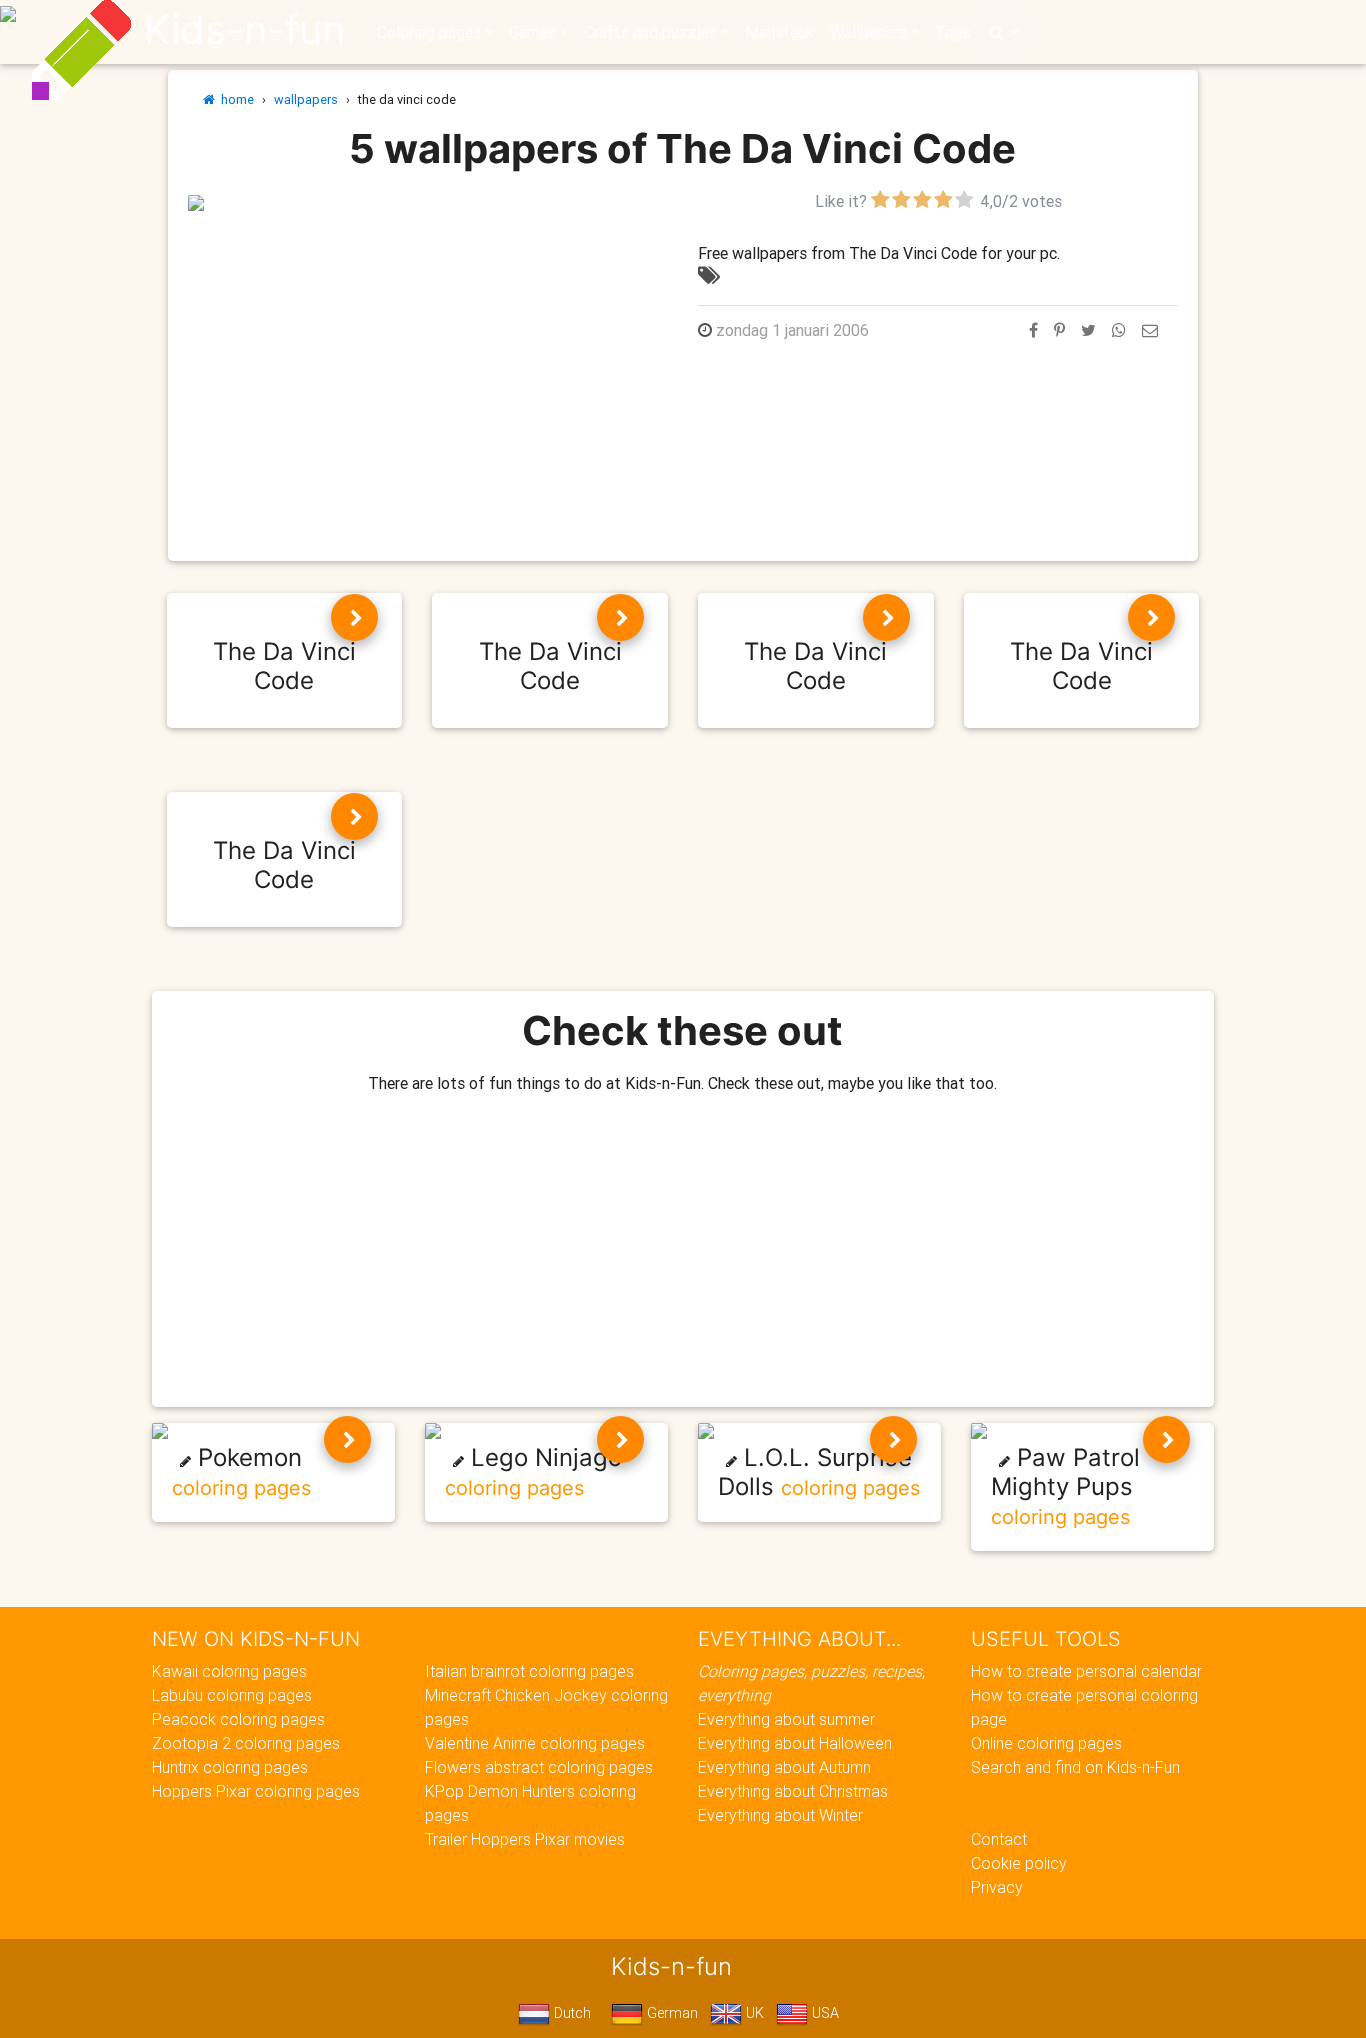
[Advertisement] (428, 353)
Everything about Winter (780, 1815)
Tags (952, 32)
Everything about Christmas (793, 1791)
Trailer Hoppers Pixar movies (525, 1839)
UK (753, 2013)
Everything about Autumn (784, 1767)
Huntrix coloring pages (230, 1767)
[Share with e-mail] (1150, 330)
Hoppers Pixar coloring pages (256, 1791)
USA (823, 2013)
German (670, 2013)
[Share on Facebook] (1033, 330)
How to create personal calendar (1086, 1671)
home (234, 99)
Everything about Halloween (795, 1743)
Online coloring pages (1046, 1743)
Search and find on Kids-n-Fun (1075, 1767)
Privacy (997, 1887)
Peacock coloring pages (238, 1719)
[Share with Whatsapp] (1119, 330)
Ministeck (779, 32)
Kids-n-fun (244, 30)
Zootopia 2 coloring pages (246, 1743)
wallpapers (306, 99)
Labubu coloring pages (232, 1695)
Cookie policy (1019, 1863)
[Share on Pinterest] (1059, 330)
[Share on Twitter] (1088, 330)
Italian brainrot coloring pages (529, 1671)
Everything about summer (786, 1719)
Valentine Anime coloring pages (535, 1743)
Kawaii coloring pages (229, 1671)
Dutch (570, 2013)
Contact (999, 1839)
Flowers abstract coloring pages (539, 1767)
